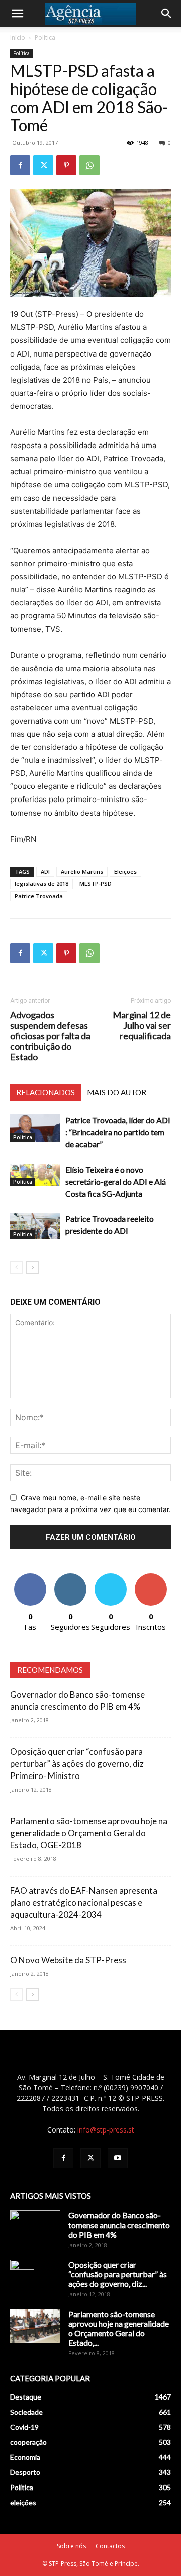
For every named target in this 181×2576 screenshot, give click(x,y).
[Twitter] (43, 165)
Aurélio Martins (82, 872)
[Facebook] (20, 165)
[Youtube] (118, 2158)
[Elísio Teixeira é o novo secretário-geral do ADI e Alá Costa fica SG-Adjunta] (35, 1175)
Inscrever (151, 1577)
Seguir (71, 1577)
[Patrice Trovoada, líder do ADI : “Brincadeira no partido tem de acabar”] (35, 1128)
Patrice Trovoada (39, 896)
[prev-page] (16, 1267)
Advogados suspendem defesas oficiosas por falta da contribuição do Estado (50, 1036)
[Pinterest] (66, 165)
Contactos (110, 2546)
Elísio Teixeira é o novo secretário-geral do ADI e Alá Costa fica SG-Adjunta (116, 1181)
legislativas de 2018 (41, 884)
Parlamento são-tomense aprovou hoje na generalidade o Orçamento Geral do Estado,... (119, 2328)
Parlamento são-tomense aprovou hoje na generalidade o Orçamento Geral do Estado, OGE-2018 (89, 1833)
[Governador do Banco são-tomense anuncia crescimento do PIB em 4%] (35, 2228)
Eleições (125, 872)
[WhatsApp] (89, 165)
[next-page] (32, 1267)
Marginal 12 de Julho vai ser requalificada (142, 1026)
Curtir (30, 1577)
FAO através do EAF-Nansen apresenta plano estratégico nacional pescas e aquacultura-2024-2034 (84, 1902)
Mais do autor (117, 1092)
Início (18, 37)
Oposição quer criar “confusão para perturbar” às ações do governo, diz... (118, 2274)
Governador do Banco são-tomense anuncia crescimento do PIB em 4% (119, 2225)
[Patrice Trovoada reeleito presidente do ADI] (35, 1226)
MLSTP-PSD (96, 884)
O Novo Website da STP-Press (68, 1960)
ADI (45, 872)
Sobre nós (71, 2546)
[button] (17, 14)
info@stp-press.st (106, 2130)
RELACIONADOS (46, 1092)
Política (45, 37)
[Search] (167, 14)
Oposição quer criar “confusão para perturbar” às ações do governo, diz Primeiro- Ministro (77, 1764)
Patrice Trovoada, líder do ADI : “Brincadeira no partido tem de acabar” (118, 1132)
